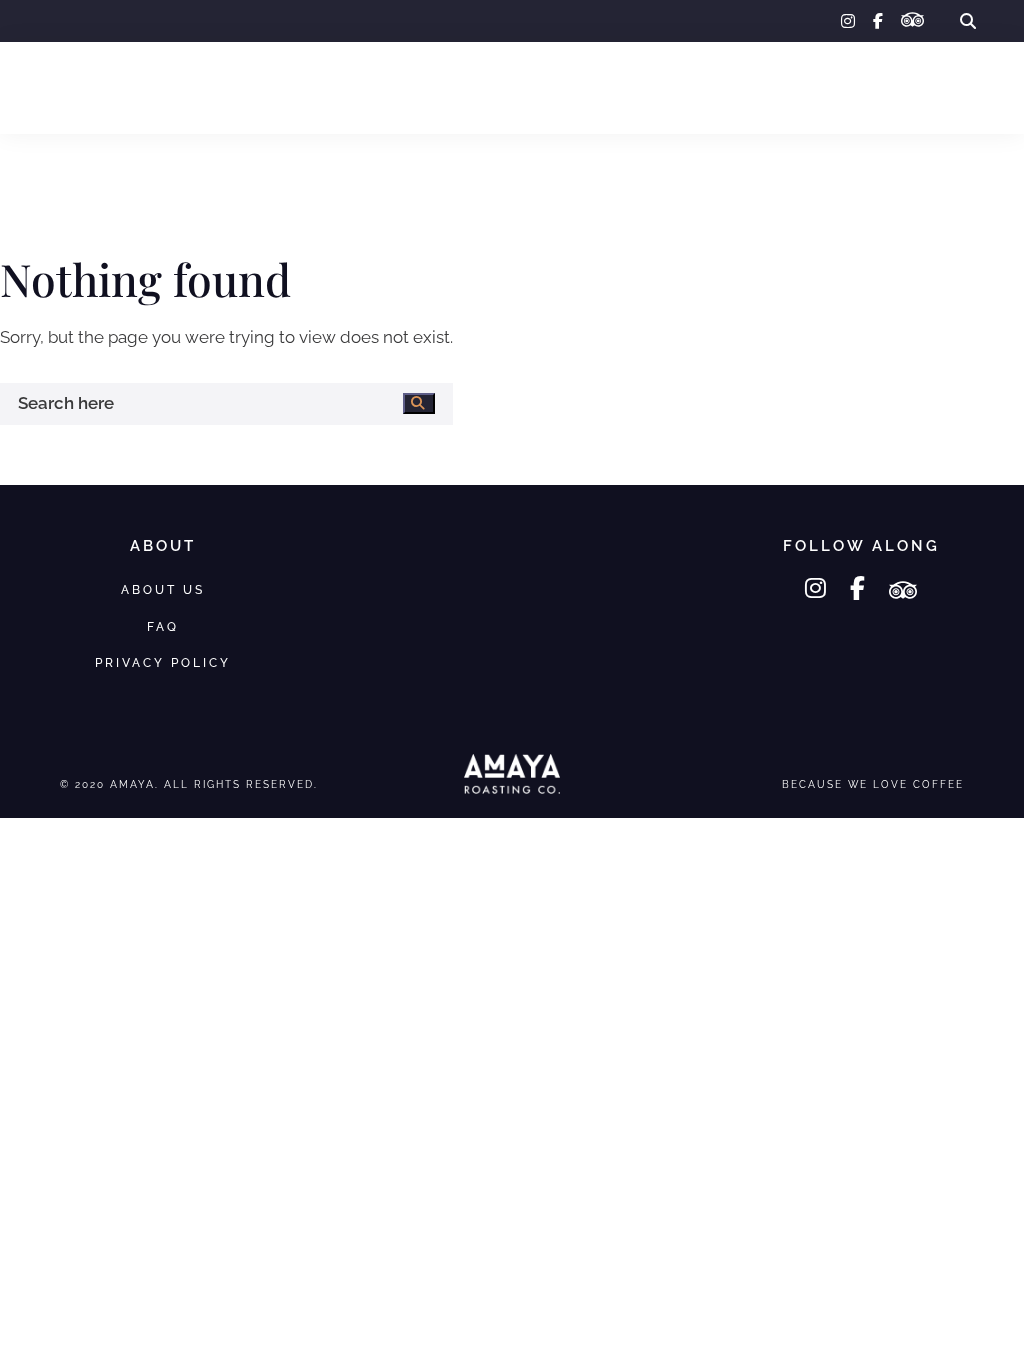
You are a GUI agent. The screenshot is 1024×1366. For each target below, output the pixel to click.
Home (69, 87)
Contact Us (929, 87)
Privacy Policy (163, 662)
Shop (147, 87)
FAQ (831, 87)
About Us (743, 87)
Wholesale (249, 87)
